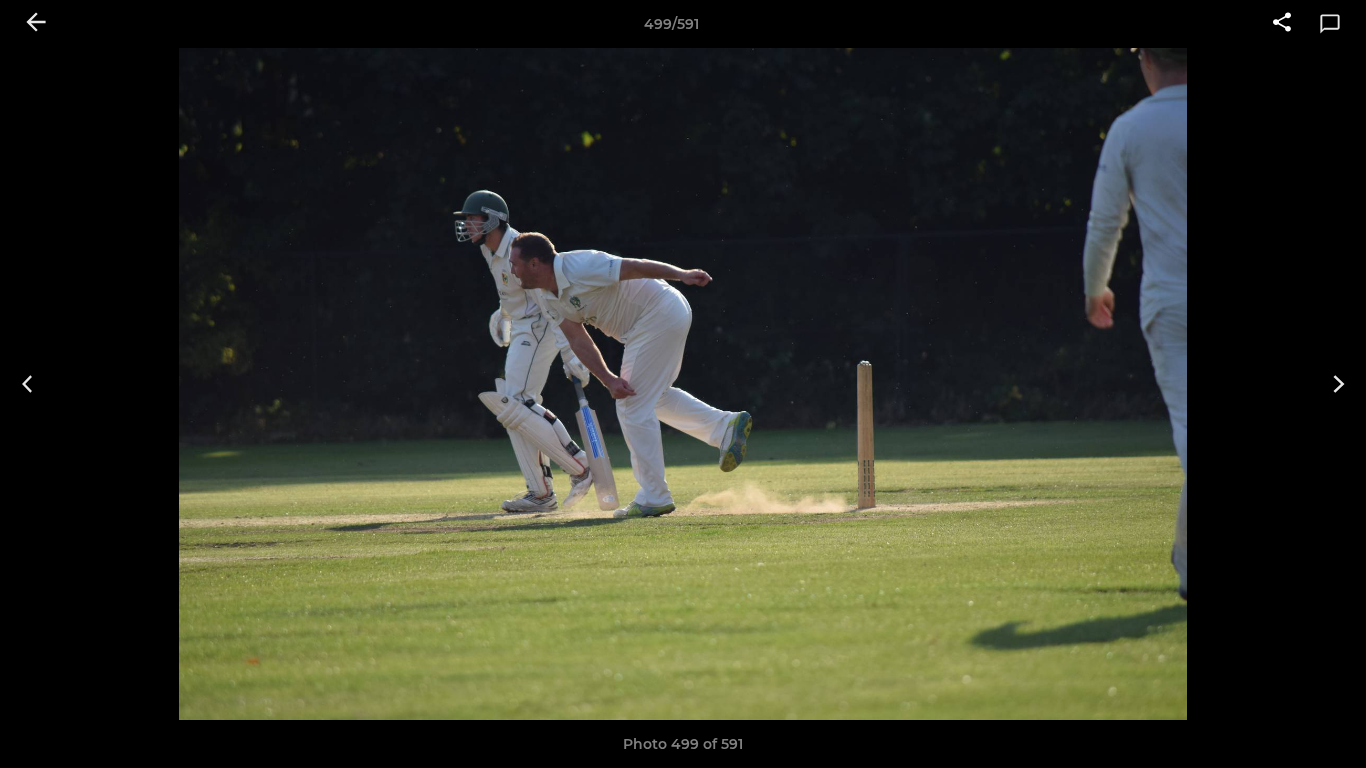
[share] (1282, 24)
